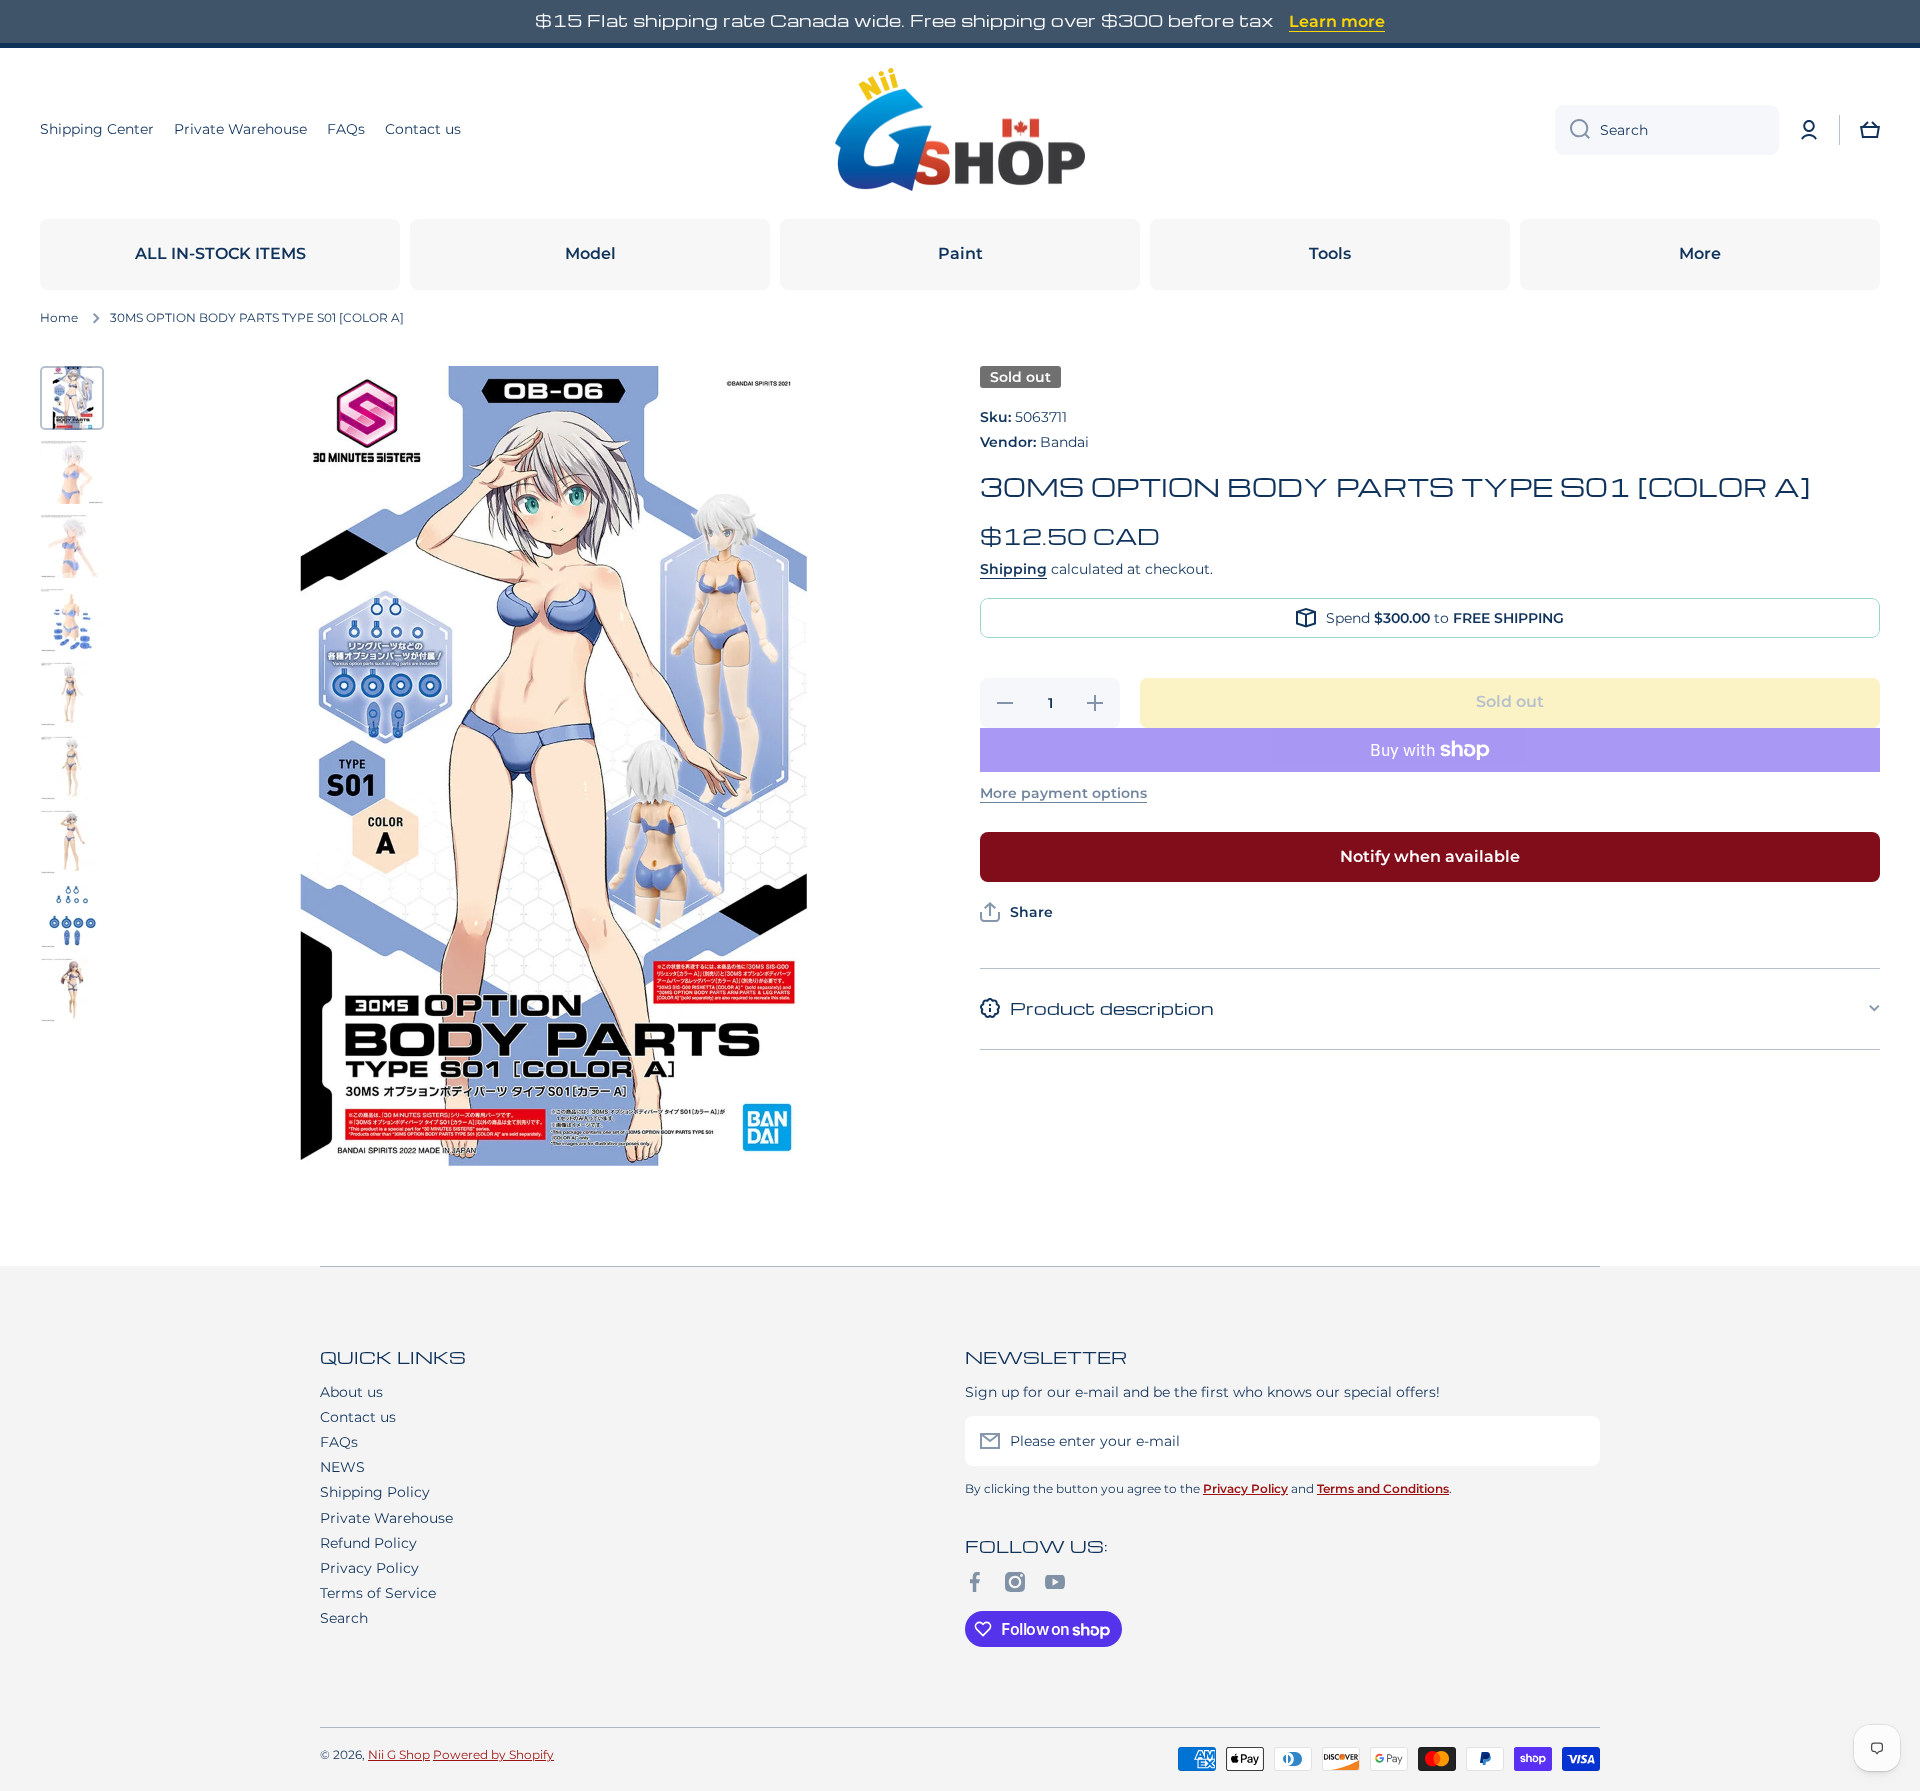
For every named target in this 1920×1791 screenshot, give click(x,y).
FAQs (339, 1442)
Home (59, 317)
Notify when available (1430, 856)
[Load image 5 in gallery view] (72, 694)
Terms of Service (378, 1593)
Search (344, 1618)
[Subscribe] (1575, 1441)
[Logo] (960, 130)
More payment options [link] (1063, 793)
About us (351, 1392)
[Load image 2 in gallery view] (72, 472)
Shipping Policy (375, 1492)
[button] (1870, 130)
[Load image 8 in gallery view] (72, 916)
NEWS (342, 1467)
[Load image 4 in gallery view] (72, 620)
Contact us (358, 1417)
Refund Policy (368, 1543)
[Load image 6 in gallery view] (72, 768)
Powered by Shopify (493, 1754)
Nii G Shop (399, 1754)
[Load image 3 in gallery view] (72, 546)
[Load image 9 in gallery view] (72, 990)
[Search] (1572, 130)
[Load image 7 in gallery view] (72, 842)
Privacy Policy (369, 1568)
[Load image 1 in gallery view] (72, 398)
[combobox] (1667, 130)
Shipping (1013, 569)
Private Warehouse (386, 1518)
